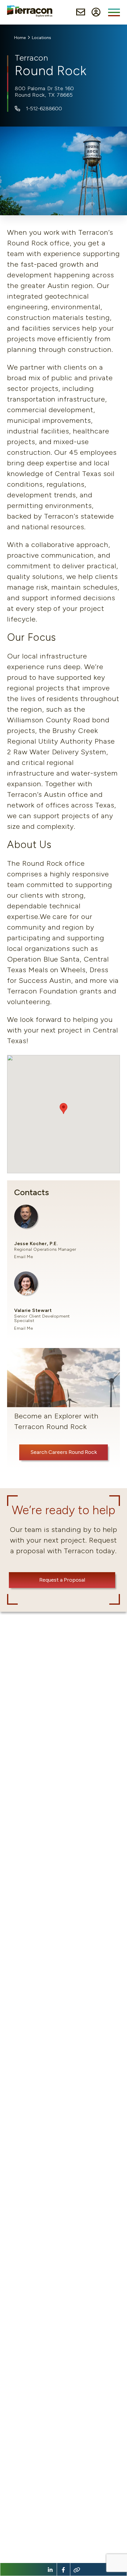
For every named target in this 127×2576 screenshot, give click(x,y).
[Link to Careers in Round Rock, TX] (63, 1409)
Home (20, 38)
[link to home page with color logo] (30, 11)
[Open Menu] (114, 12)
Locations (41, 38)
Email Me (24, 1257)
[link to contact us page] (81, 12)
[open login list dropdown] (96, 12)
